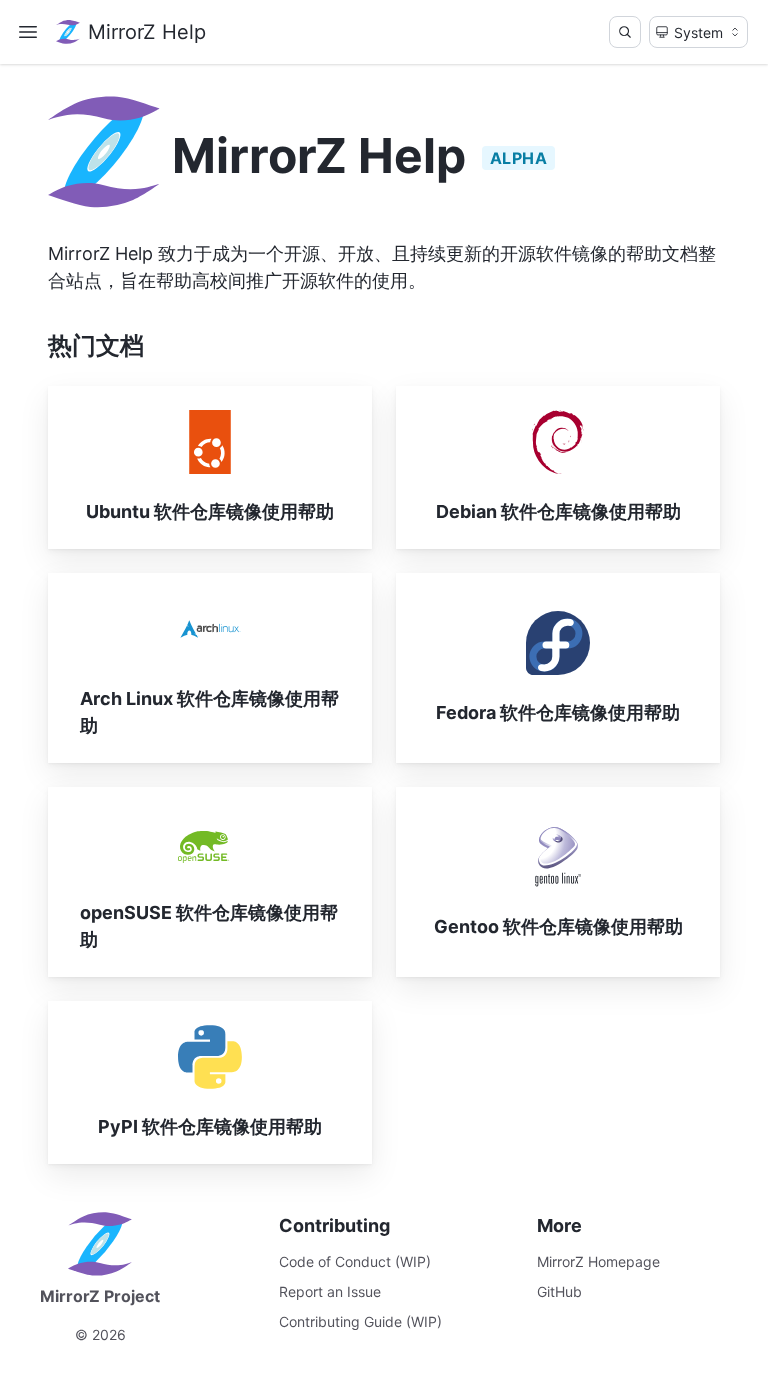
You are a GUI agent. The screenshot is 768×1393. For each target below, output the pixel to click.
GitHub (559, 1291)
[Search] (625, 32)
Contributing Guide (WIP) (360, 1321)
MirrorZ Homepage (598, 1261)
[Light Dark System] (698, 32)
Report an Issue (330, 1291)
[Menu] (28, 32)
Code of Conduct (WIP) (355, 1261)
